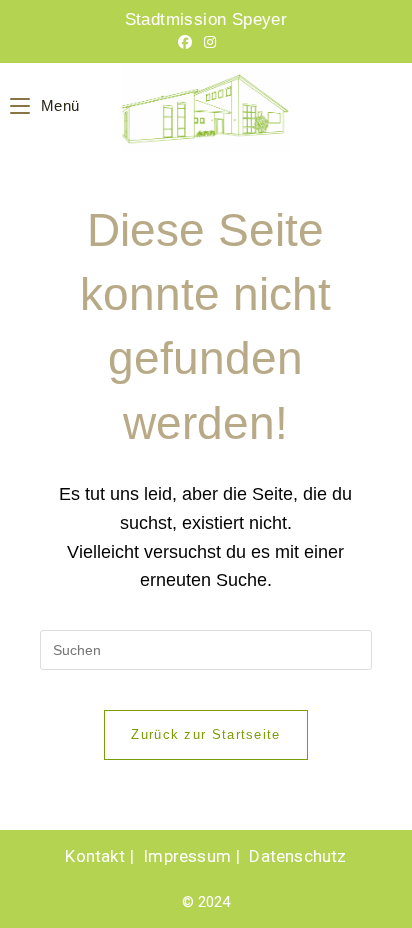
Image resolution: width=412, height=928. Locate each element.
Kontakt (94, 856)
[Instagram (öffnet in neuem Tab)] (210, 42)
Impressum (187, 856)
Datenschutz (297, 856)
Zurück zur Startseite (205, 734)
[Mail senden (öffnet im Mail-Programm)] (230, 42)
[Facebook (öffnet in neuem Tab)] (185, 42)
